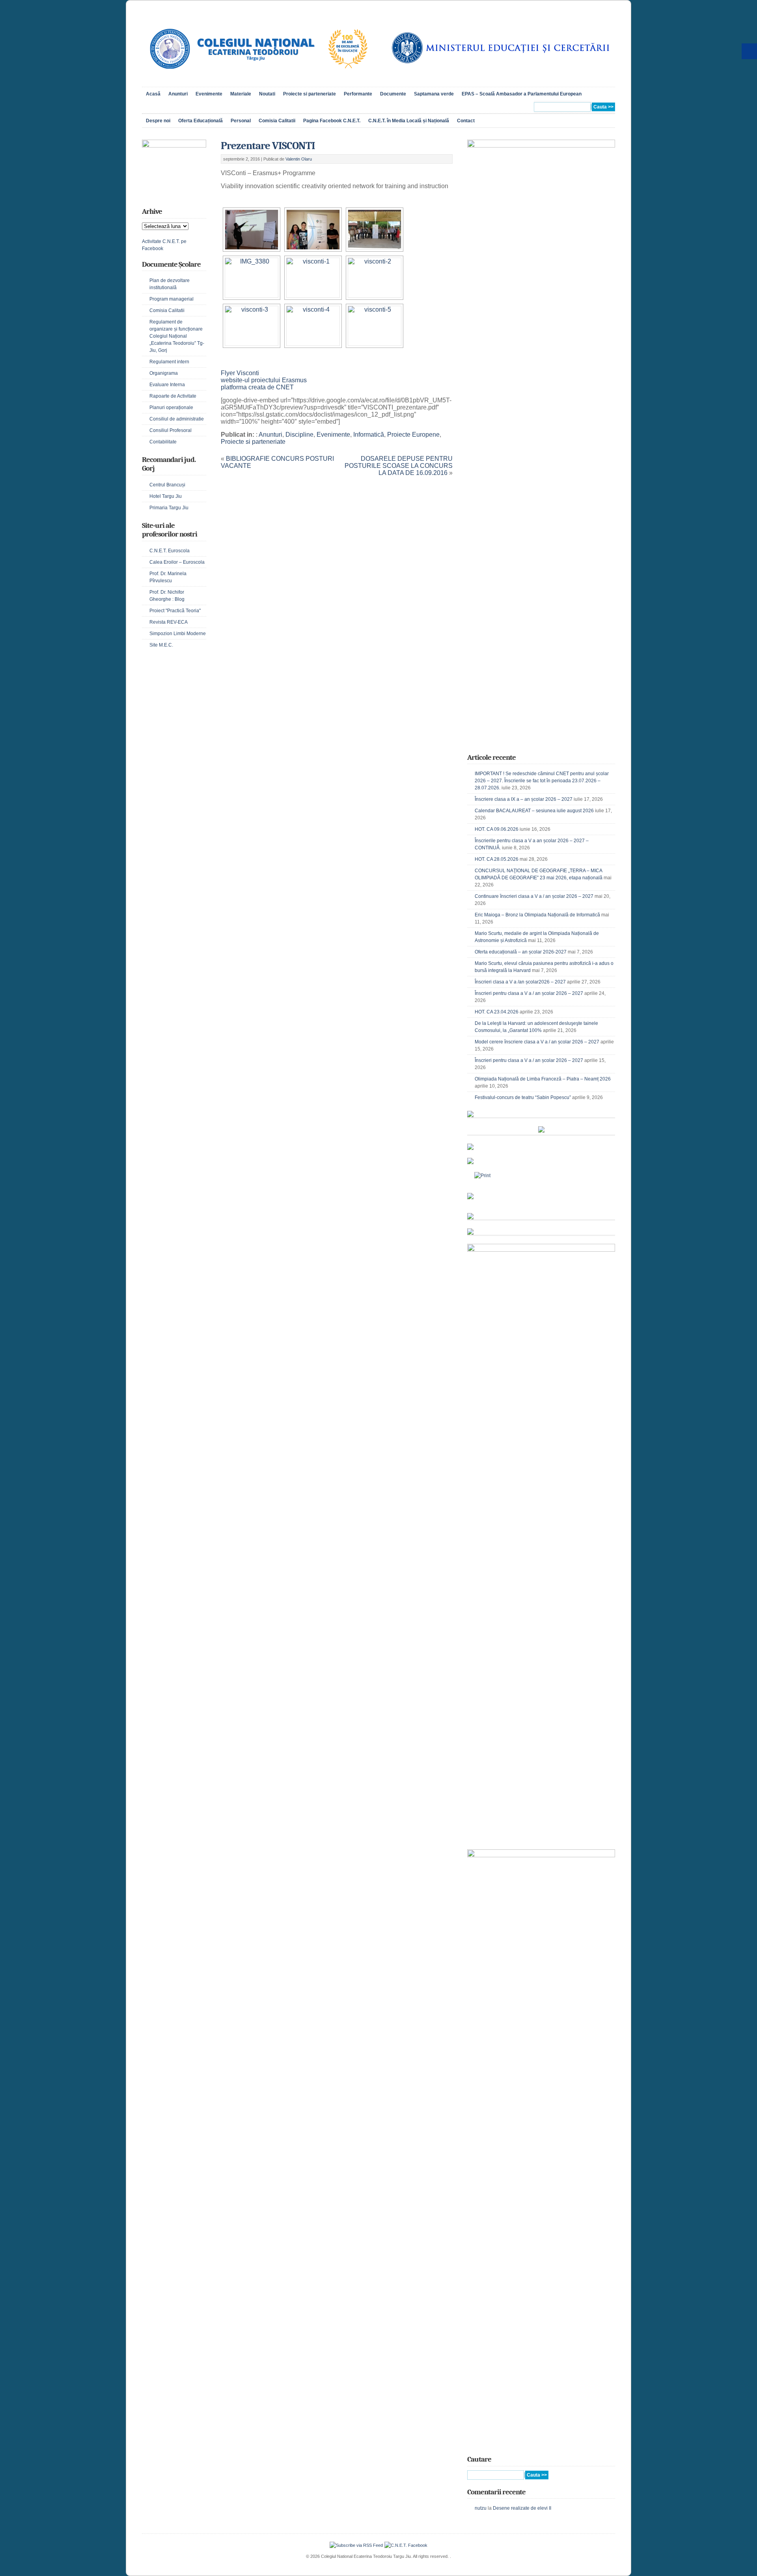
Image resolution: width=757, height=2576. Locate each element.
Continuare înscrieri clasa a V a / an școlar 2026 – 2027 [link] (534, 896)
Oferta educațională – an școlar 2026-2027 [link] (521, 952)
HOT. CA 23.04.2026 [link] (497, 1012)
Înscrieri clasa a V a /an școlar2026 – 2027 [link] (520, 982)
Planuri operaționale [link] (171, 408)
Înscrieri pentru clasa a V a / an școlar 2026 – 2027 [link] (529, 993)
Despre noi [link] (158, 121)
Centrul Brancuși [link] (167, 485)
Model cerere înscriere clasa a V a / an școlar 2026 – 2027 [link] (537, 1042)
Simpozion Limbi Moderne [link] (178, 634)
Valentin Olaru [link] (299, 159)
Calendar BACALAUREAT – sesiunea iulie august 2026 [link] (534, 811)
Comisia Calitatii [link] (277, 121)
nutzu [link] (481, 2508)
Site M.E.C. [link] (161, 645)
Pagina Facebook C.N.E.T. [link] (332, 121)
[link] (258, 77)
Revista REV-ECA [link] (169, 622)
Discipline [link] (299, 435)
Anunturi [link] (178, 94)
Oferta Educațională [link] (200, 121)
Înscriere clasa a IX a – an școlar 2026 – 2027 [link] (524, 799)
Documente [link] (393, 94)
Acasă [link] (153, 94)
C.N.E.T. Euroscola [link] (170, 551)
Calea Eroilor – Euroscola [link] (177, 562)
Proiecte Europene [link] (413, 435)
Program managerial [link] (172, 299)
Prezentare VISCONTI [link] (268, 146)
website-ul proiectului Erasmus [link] (264, 380)
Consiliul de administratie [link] (177, 419)
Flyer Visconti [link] (240, 373)
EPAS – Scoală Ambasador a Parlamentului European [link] (522, 94)
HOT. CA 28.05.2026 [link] (497, 859)
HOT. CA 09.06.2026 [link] (497, 829)
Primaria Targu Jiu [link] (169, 508)
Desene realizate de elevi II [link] (522, 2508)
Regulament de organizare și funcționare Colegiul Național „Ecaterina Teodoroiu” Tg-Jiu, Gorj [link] (177, 336)
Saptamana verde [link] (434, 94)
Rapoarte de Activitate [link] (173, 396)
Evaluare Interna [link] (167, 385)
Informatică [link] (369, 435)
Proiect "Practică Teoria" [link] (175, 611)
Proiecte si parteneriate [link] (310, 94)
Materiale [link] (241, 94)
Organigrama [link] (164, 373)
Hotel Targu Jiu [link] (166, 496)
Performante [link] (358, 94)
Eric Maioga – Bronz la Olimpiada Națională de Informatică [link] (537, 915)
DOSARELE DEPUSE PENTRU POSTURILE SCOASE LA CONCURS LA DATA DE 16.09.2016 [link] (399, 466)
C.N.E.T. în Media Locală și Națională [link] (409, 121)
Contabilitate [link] (163, 442)
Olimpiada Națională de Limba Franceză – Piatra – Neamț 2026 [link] (543, 1079)
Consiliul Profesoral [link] (171, 430)
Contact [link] (466, 121)
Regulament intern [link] (169, 362)
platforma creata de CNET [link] (257, 387)
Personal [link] (241, 121)
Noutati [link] (267, 94)
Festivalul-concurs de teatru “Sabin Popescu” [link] (523, 1097)
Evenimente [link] (209, 94)
